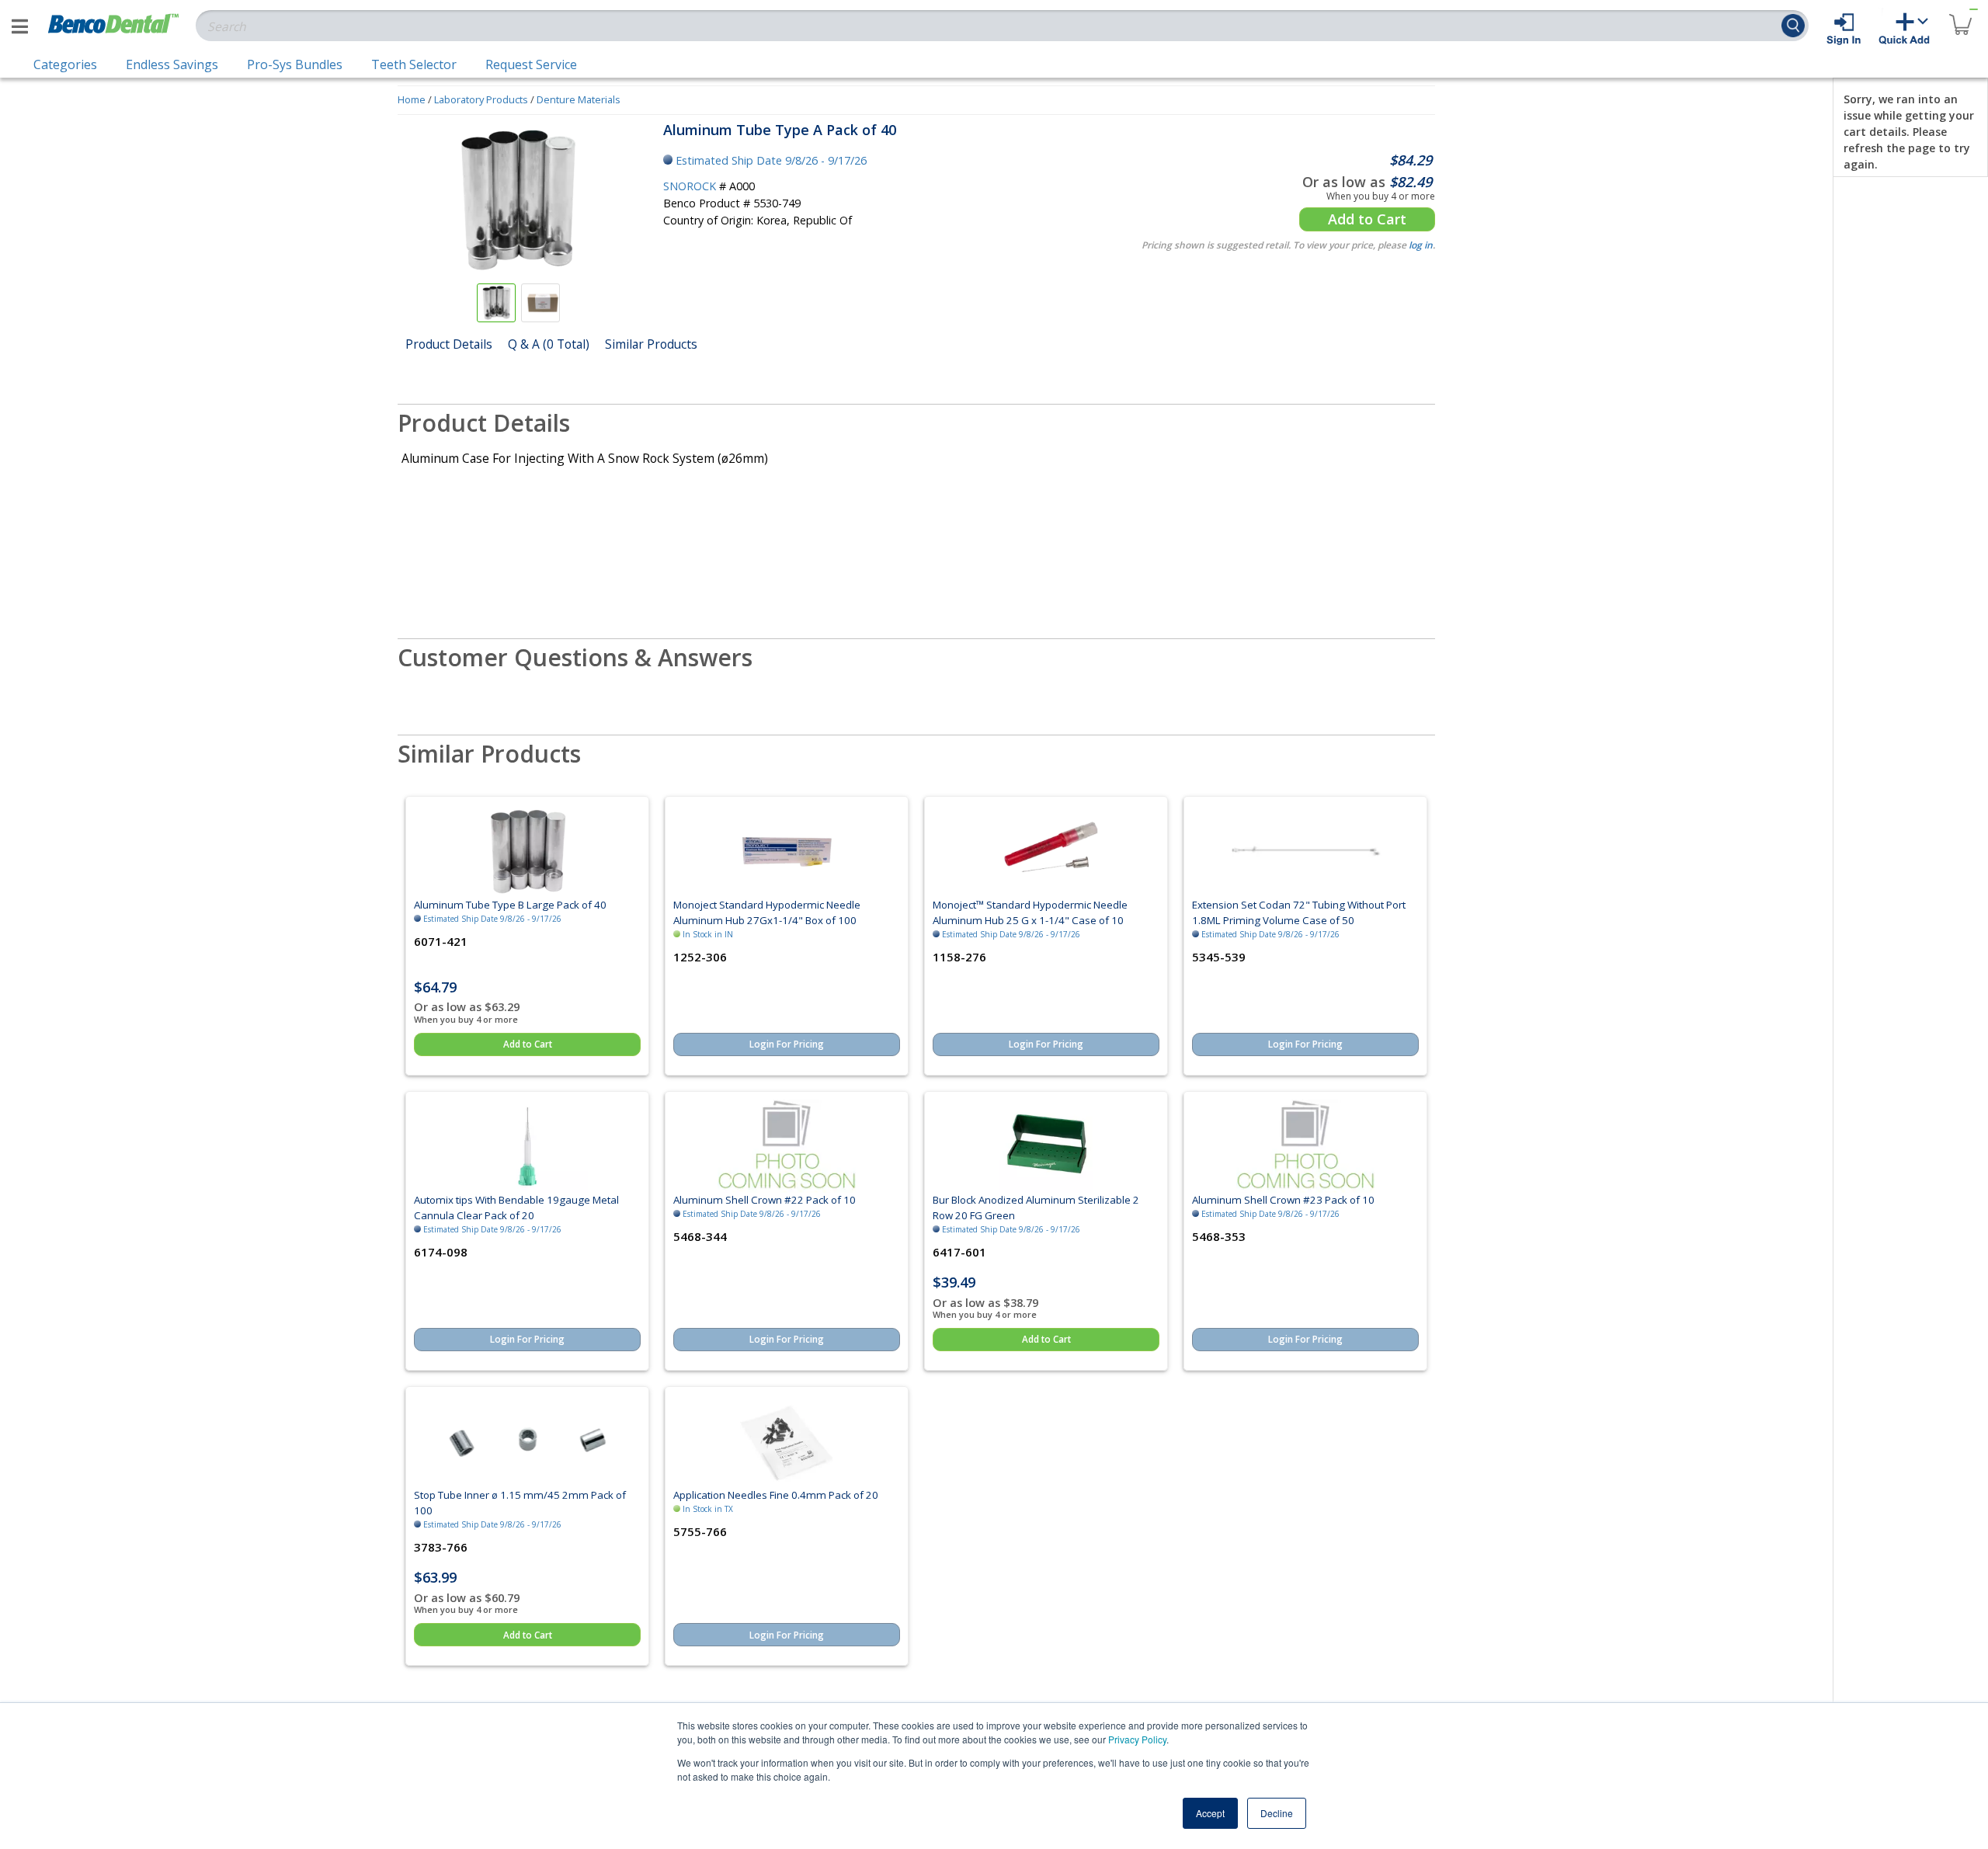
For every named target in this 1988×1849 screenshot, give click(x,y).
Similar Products (651, 344)
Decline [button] (1277, 1813)
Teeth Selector (414, 64)
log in (1421, 245)
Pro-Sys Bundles (295, 64)
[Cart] (1960, 15)
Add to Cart (1367, 219)
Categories (65, 64)
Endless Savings (172, 64)
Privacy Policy (1137, 1739)
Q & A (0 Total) (549, 344)
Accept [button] (1210, 1813)
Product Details (449, 344)
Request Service (531, 64)
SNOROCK (690, 186)
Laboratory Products (481, 99)
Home (412, 99)
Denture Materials (579, 99)
